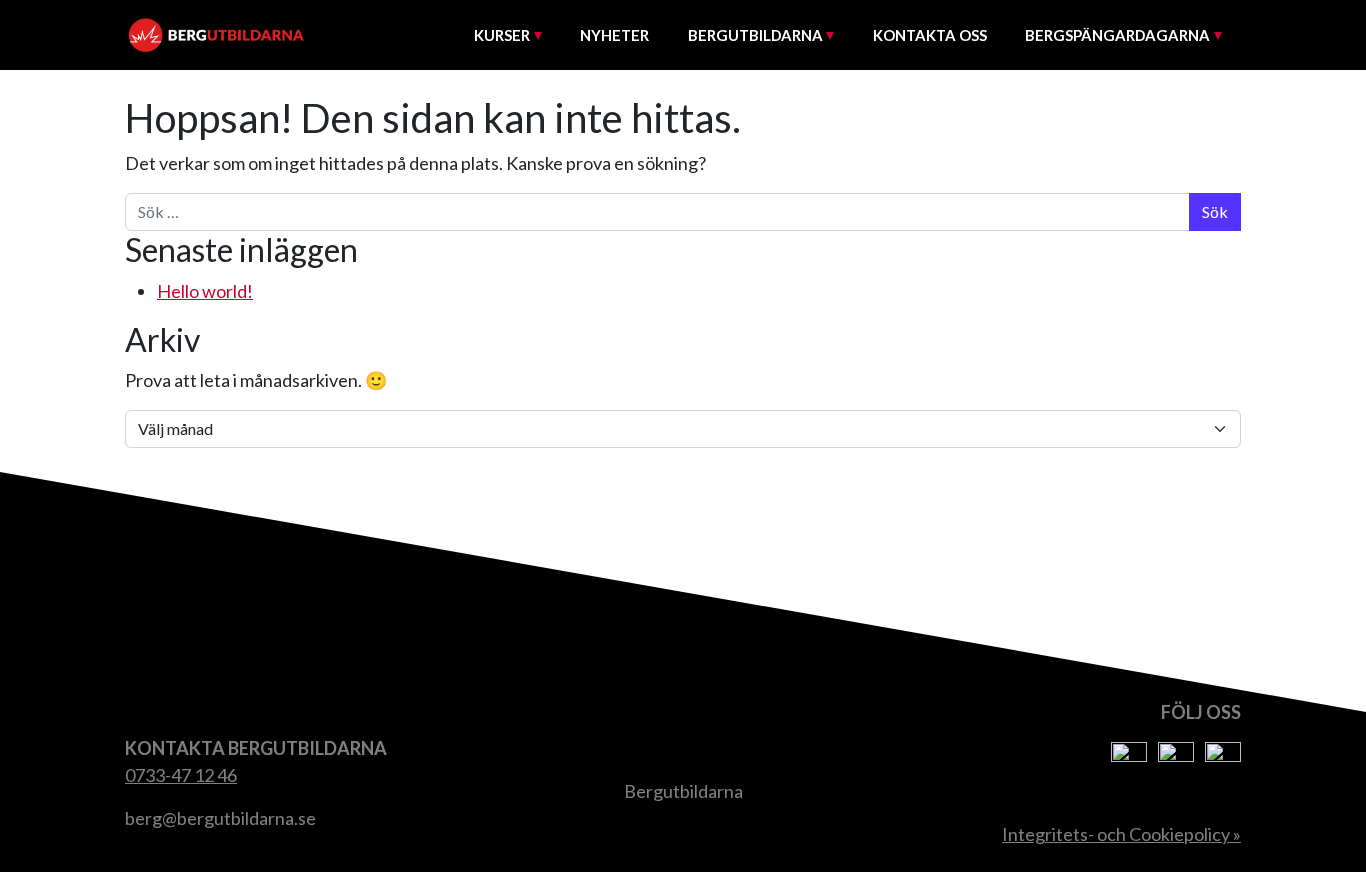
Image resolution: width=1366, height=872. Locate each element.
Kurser (502, 35)
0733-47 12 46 (181, 775)
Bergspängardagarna (1117, 35)
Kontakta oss (930, 35)
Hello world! (205, 291)
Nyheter (614, 35)
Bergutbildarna (755, 35)
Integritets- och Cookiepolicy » (1121, 834)
